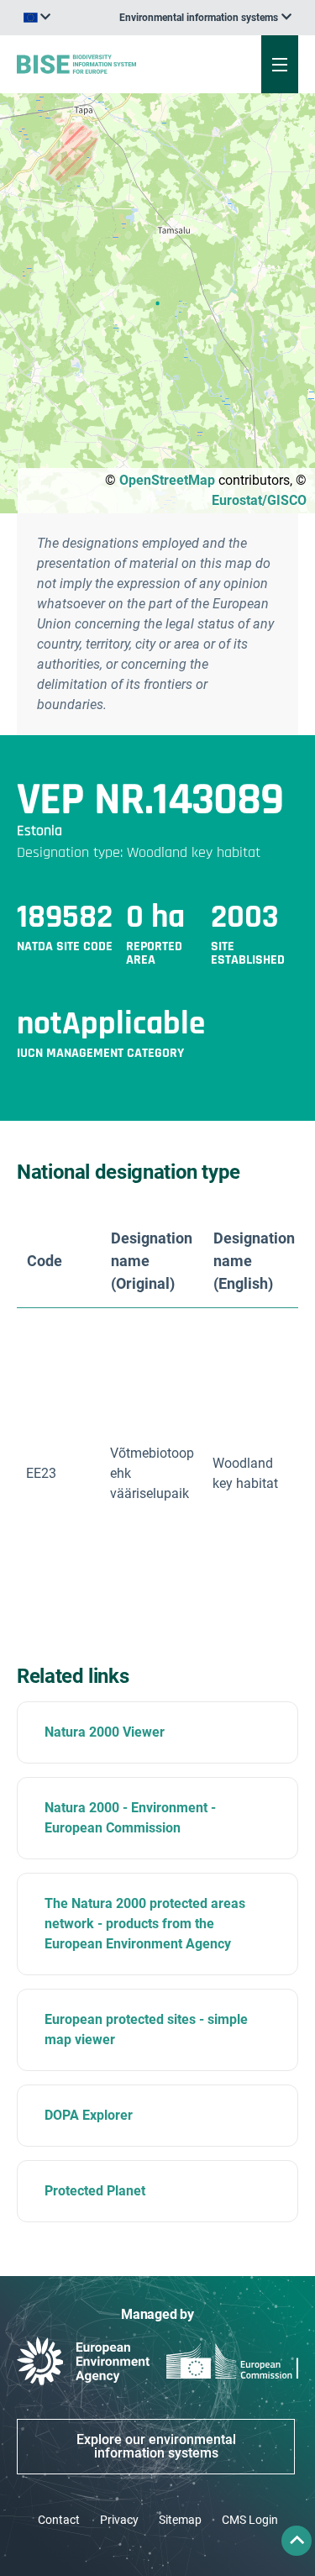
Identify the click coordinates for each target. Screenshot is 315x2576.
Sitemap (180, 2520)
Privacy (119, 2520)
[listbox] (205, 18)
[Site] (106, 64)
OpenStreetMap (167, 480)
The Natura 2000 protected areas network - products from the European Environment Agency (145, 1924)
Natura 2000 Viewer (105, 1732)
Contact (59, 2520)
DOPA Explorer (89, 2115)
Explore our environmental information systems (156, 2446)
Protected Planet (95, 2191)
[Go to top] (297, 2541)
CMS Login (250, 2520)
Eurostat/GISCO (259, 500)
